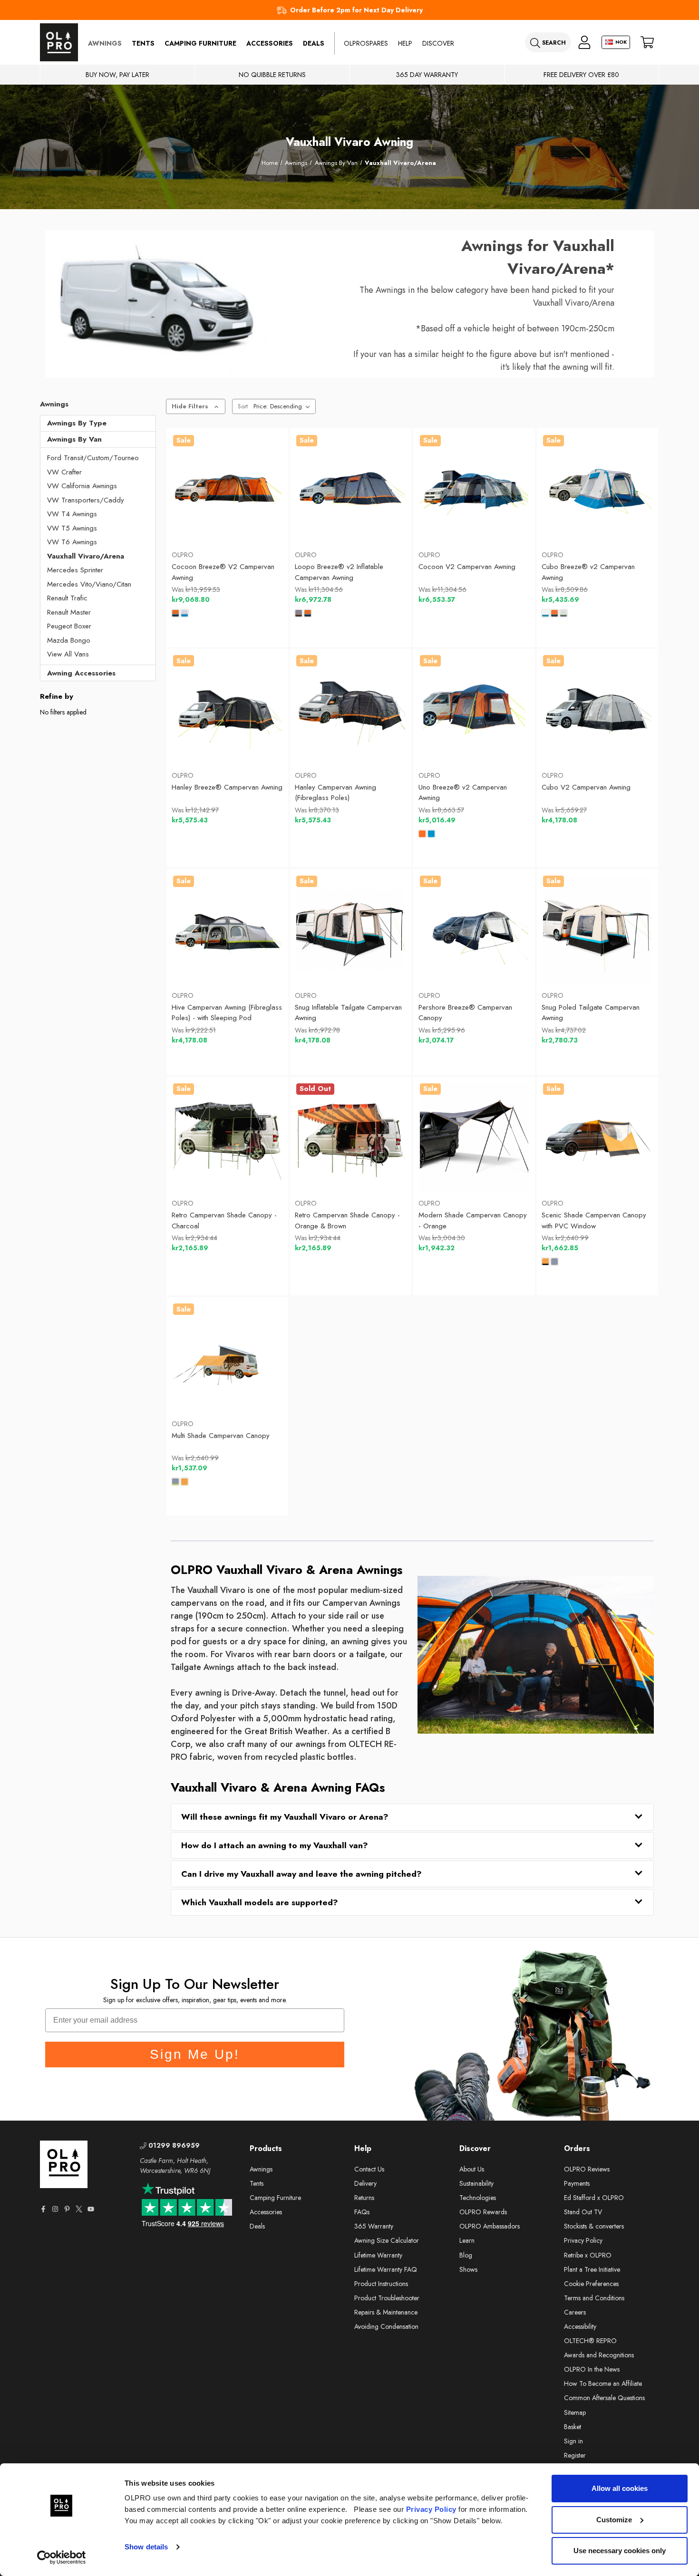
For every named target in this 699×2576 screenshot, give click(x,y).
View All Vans (68, 654)
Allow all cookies (620, 2488)
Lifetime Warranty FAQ (386, 2269)
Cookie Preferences (591, 2284)
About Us (472, 2169)
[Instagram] (55, 2209)
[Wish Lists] (227, 520)
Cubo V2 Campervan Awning (586, 787)
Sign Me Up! (195, 2054)
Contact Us (369, 2169)
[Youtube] (91, 2209)
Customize (614, 2520)
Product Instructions (381, 2284)
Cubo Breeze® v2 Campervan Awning (588, 572)
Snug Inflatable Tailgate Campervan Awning (348, 1013)
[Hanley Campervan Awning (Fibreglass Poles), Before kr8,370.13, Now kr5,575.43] (350, 709)
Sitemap (575, 2412)
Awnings (105, 43)
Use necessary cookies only (620, 2551)
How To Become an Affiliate (603, 2383)
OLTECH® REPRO (590, 2341)
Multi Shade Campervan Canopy (221, 1436)
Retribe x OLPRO (588, 2255)
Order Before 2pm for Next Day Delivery (356, 10)
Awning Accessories (81, 673)
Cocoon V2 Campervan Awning (467, 567)
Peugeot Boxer (69, 626)
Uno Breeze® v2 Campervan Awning (463, 793)
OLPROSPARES (366, 43)
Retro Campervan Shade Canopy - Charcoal (224, 1220)
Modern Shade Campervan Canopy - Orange (473, 1220)
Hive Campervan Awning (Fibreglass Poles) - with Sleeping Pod (227, 1013)
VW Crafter (64, 472)
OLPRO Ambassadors (490, 2226)
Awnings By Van (74, 439)
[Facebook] (43, 2209)
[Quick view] (190, 520)
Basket (573, 2427)
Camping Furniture (200, 43)
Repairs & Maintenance (386, 2312)
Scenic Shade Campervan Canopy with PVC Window (594, 1220)
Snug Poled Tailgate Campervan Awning (591, 1013)
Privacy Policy (431, 2509)
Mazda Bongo (69, 640)
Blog (466, 2255)
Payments (577, 2183)
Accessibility (580, 2326)
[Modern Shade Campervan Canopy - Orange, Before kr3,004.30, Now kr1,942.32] (474, 1138)
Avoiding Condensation (386, 2326)
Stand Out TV (583, 2212)
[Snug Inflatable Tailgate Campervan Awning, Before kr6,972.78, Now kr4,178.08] (350, 930)
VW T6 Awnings (72, 542)
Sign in (573, 2441)
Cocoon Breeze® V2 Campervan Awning (223, 572)
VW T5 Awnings (72, 528)
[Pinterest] (67, 2209)
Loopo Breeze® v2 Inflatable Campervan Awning (339, 572)
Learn (467, 2240)
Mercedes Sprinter (75, 570)
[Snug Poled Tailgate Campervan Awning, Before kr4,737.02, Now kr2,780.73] (597, 930)
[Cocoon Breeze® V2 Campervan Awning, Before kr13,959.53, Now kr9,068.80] (227, 489)
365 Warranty (374, 2226)
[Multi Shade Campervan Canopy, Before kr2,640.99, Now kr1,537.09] (227, 1358)
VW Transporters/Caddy (86, 500)
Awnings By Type (77, 423)
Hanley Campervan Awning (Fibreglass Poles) (335, 793)
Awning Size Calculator (387, 2240)
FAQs (362, 2212)
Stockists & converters (594, 2226)
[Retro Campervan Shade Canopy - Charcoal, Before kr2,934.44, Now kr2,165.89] (227, 1138)
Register (575, 2455)
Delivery (365, 2183)
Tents (143, 43)
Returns (364, 2198)
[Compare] (264, 520)
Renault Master (69, 612)
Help (405, 43)
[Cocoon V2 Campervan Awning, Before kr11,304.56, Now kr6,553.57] (474, 489)
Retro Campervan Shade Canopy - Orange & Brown (347, 1220)
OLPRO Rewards (483, 2212)
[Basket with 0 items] (647, 43)
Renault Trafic (67, 598)
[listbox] (284, 406)
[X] (79, 2209)
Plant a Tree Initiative (592, 2269)
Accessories (270, 43)
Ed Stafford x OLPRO (594, 2198)
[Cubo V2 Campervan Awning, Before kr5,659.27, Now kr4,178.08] (597, 709)
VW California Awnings (82, 486)
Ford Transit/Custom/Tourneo (93, 458)
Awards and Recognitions (599, 2355)
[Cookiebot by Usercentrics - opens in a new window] (62, 2557)
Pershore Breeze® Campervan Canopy (465, 1013)
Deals (314, 43)
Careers (575, 2312)
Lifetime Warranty (378, 2255)
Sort (243, 406)
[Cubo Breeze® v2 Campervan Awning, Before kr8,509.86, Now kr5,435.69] (597, 489)
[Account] (584, 43)
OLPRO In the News (592, 2369)
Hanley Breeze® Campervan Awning (227, 787)
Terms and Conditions (594, 2298)
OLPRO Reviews (587, 2169)
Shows (468, 2269)
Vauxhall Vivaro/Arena (86, 556)
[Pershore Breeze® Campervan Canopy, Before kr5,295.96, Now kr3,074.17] (474, 930)
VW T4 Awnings (72, 514)
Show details (146, 2547)
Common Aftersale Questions (604, 2398)
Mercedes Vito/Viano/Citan (89, 584)
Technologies (478, 2198)
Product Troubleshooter (387, 2298)
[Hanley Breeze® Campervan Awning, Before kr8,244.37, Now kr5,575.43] (227, 709)
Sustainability (476, 2183)
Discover (438, 43)
